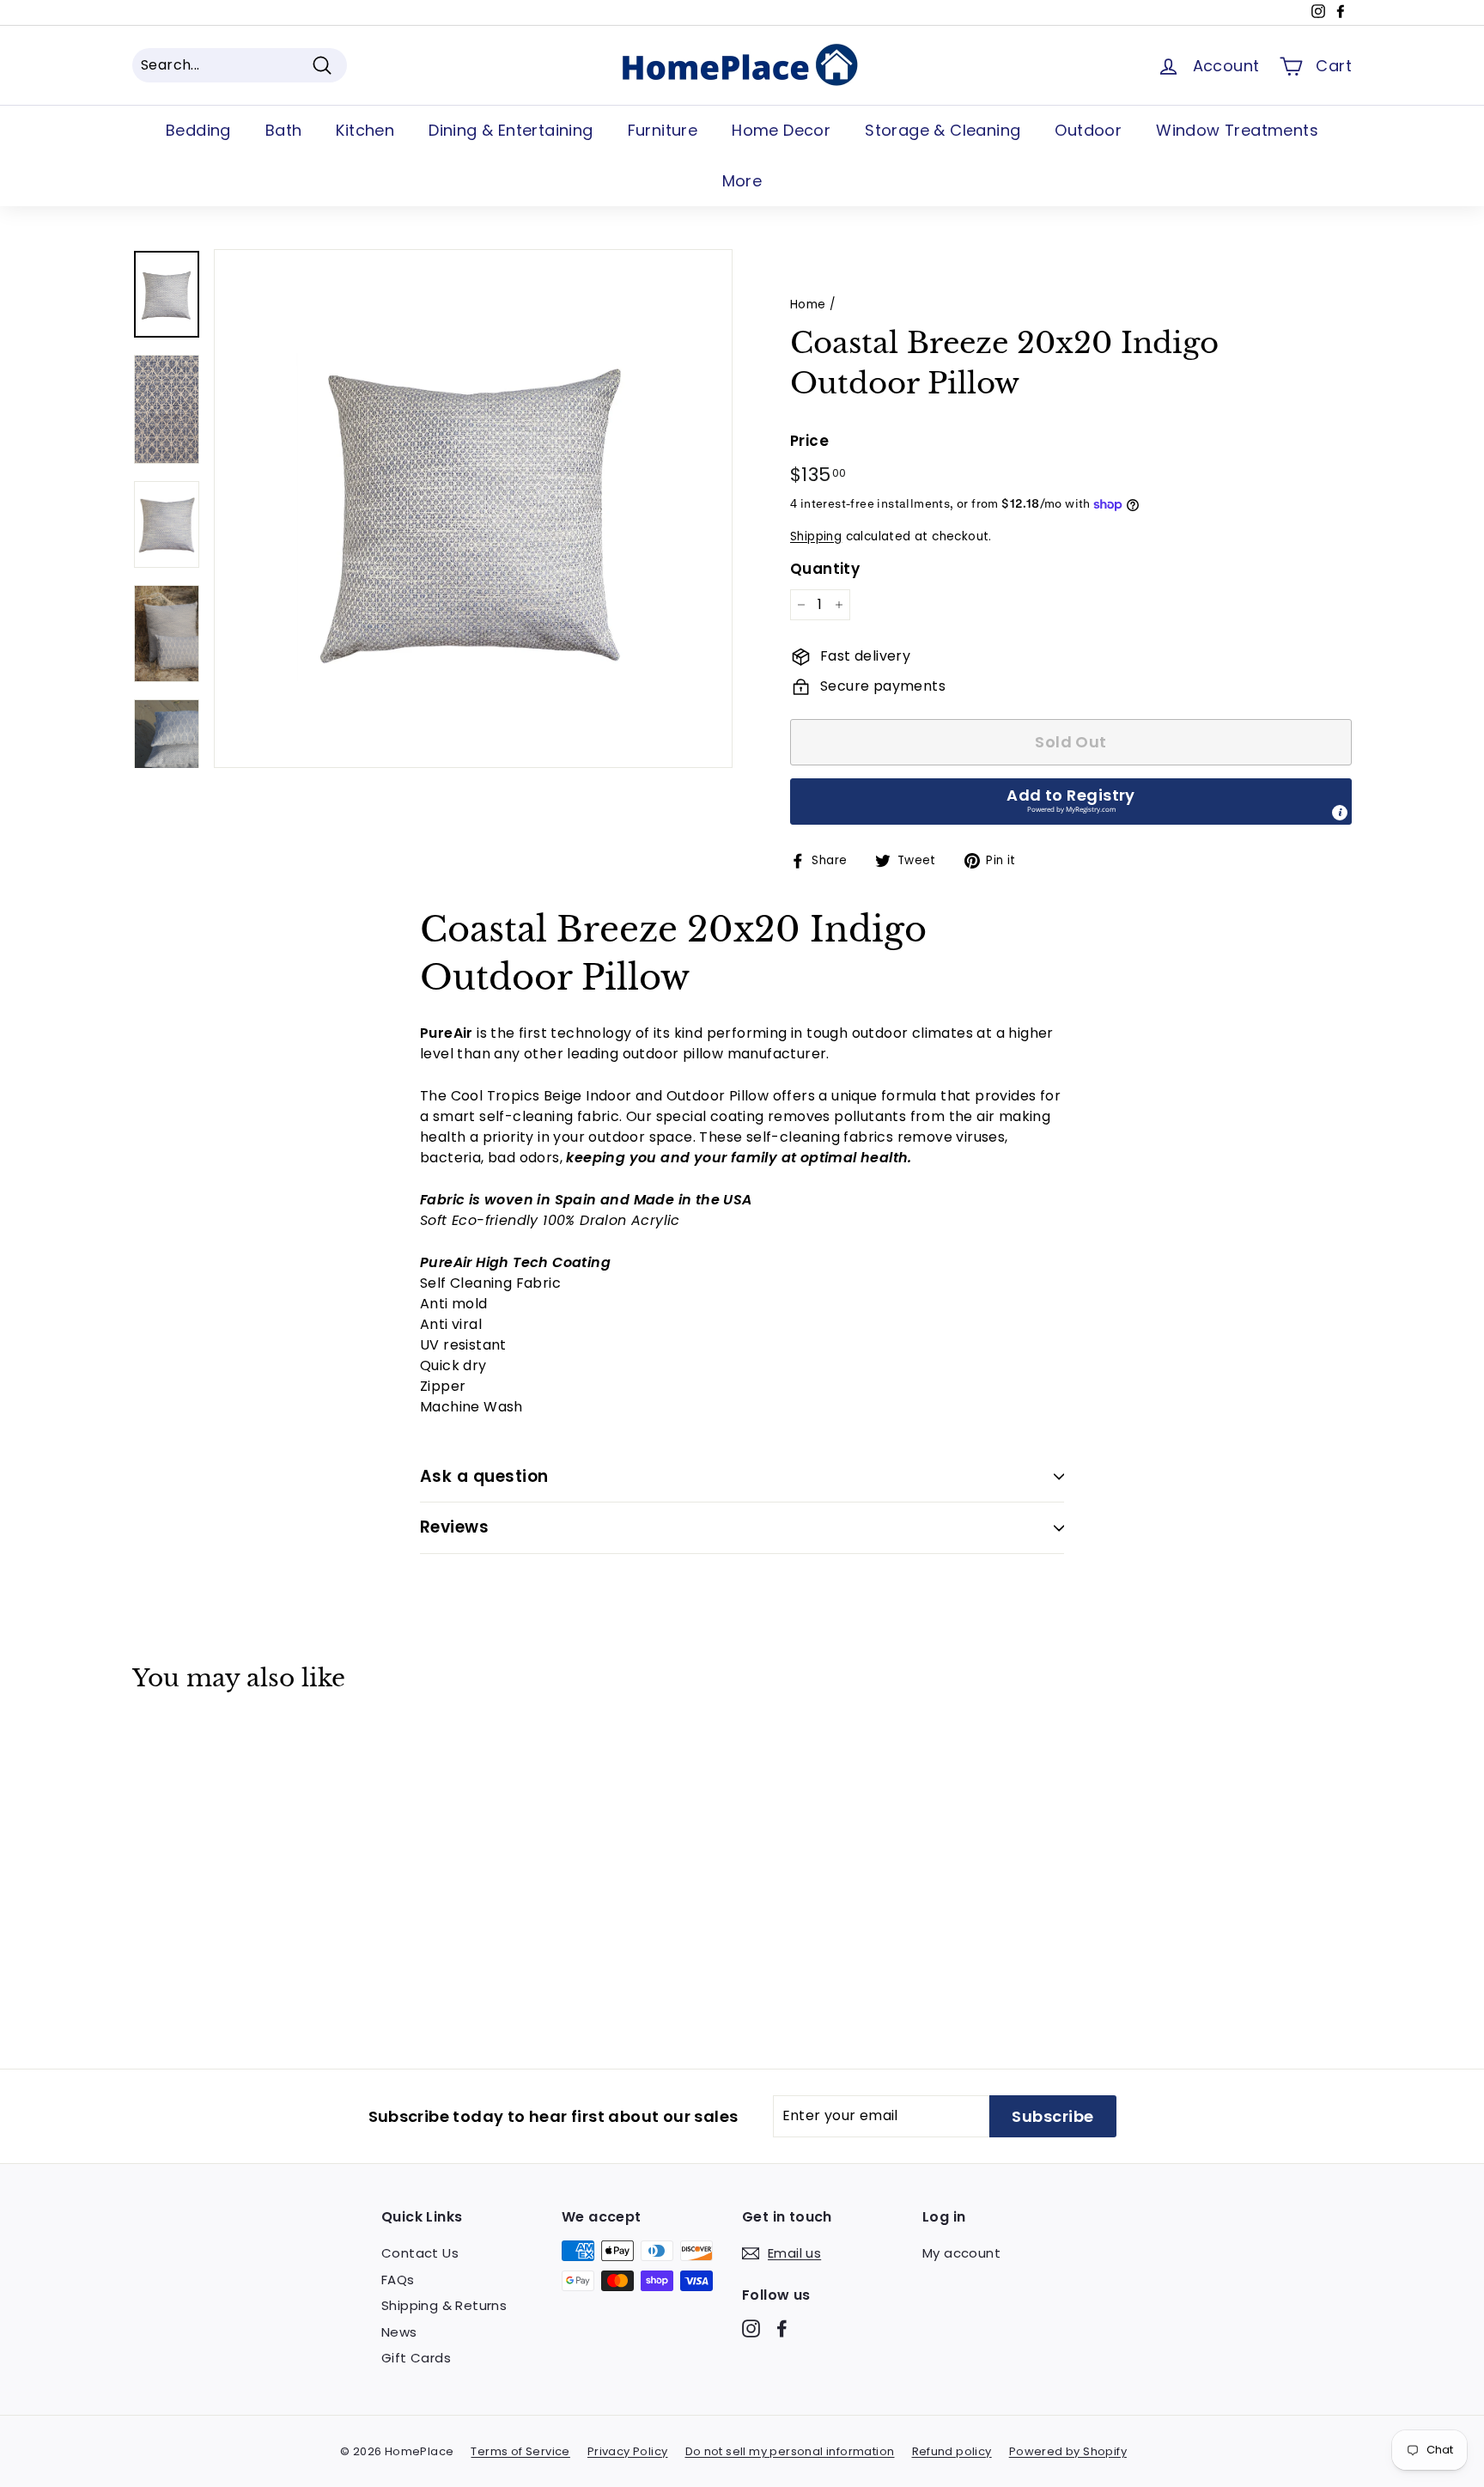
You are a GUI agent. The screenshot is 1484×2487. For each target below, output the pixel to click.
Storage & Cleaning (943, 130)
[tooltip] (1340, 813)
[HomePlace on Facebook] (782, 2329)
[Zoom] (473, 509)
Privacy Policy (628, 2451)
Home (808, 305)
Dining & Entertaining (511, 130)
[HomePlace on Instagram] (751, 2329)
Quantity (825, 569)
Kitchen (365, 130)
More (742, 181)
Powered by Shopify (1068, 2451)
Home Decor (781, 130)
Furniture (663, 130)
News (399, 2332)
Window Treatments (1237, 130)
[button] (1071, 802)
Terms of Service (520, 2451)
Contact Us (420, 2253)
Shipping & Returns (444, 2305)
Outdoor (1088, 130)
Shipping (816, 536)
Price (809, 441)
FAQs (398, 2280)
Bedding (198, 130)
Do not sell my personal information (790, 2451)
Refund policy (952, 2451)
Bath (284, 130)
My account (961, 2253)
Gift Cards (416, 2358)
